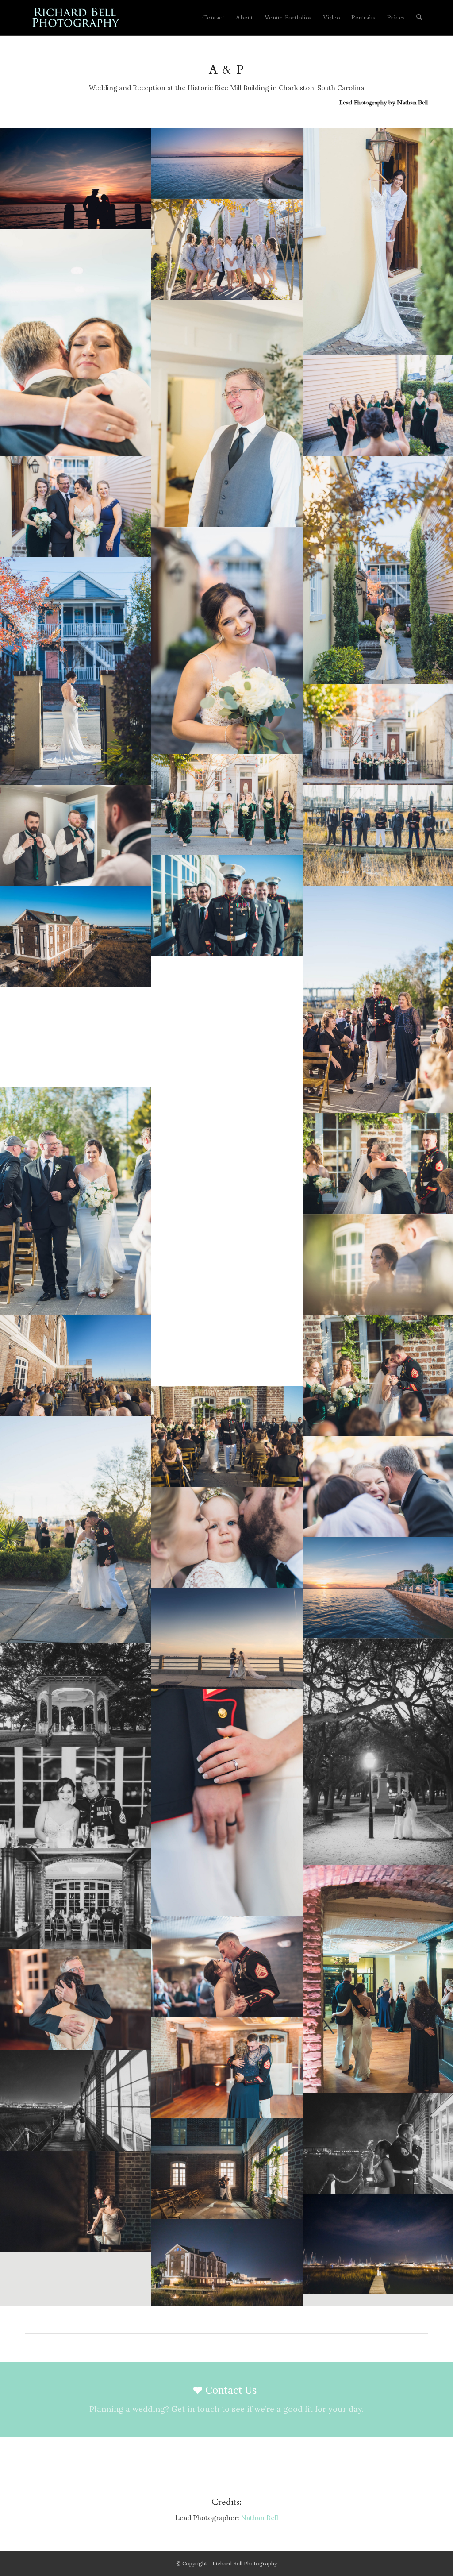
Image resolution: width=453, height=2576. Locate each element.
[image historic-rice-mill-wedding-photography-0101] (227, 1638)
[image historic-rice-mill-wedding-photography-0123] (76, 1898)
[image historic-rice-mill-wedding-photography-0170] (76, 2201)
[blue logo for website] (76, 18)
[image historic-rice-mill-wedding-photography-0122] (76, 1797)
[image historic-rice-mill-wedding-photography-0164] (227, 2067)
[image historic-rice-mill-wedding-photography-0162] (76, 1999)
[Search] (419, 18)
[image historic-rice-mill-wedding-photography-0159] (227, 1967)
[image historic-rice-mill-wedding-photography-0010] (227, 413)
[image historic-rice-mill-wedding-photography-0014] (76, 507)
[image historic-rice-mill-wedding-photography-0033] (76, 835)
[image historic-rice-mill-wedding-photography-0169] (227, 2168)
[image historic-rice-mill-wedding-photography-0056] (76, 1037)
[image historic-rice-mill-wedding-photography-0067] (227, 1436)
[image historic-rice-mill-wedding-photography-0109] (76, 1695)
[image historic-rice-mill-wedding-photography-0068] (76, 1530)
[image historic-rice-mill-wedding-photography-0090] (227, 1537)
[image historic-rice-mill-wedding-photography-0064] (76, 1365)
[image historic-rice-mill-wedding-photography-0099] (76, 178)
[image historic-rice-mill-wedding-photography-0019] (227, 641)
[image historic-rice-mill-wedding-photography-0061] (227, 1234)
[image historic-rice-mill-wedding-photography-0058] (76, 1201)
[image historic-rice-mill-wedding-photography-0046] (227, 906)
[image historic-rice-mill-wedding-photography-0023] (227, 805)
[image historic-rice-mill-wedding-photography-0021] (76, 671)
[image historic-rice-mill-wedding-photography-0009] (76, 343)
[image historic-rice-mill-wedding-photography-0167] (76, 2100)
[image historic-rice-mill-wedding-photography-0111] (227, 1802)
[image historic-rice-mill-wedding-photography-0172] (227, 2262)
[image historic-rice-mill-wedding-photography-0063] (227, 1335)
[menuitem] (213, 18)
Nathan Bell (412, 102)
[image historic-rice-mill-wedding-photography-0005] (227, 249)
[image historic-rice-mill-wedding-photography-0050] (76, 936)
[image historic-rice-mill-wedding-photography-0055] (227, 1070)
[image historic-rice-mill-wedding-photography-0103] (227, 163)
